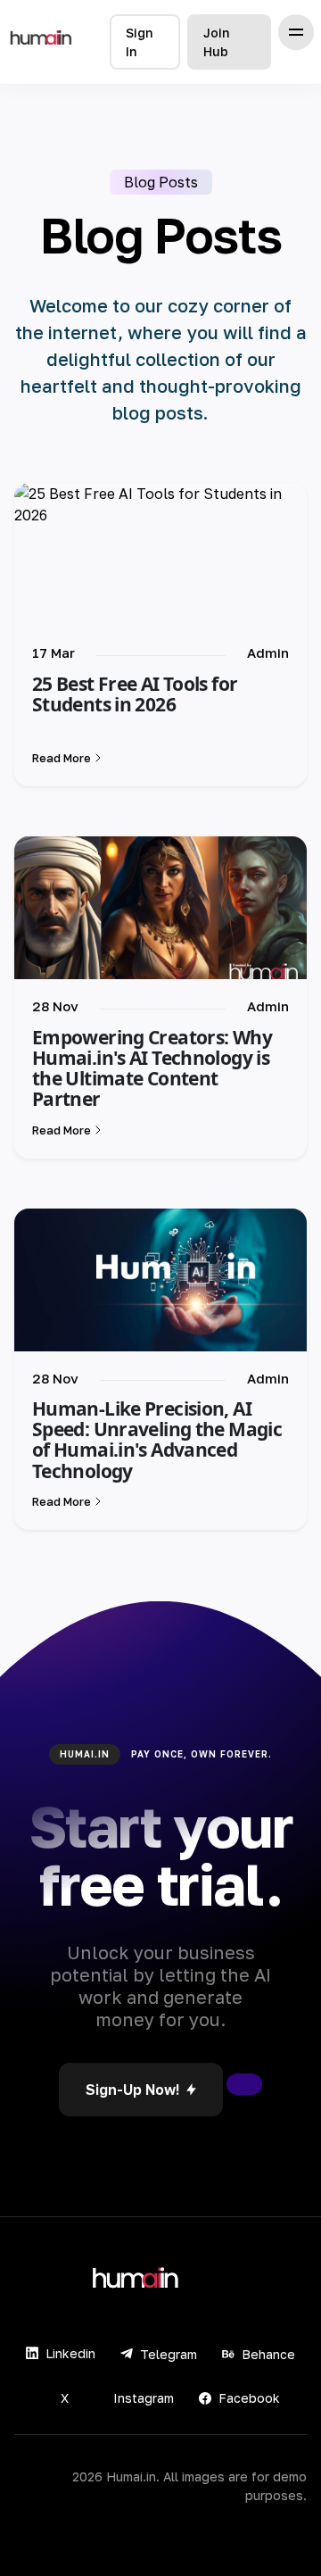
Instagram (144, 2398)
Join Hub (216, 42)
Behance (268, 2354)
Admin (268, 652)
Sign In (139, 42)
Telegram (169, 2354)
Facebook (249, 2398)
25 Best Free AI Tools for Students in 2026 (135, 694)
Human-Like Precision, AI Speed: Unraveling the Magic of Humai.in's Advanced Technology (157, 1439)
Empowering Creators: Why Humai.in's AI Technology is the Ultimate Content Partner (152, 1068)
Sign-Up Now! (132, 2090)
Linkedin (70, 2353)
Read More (62, 758)
